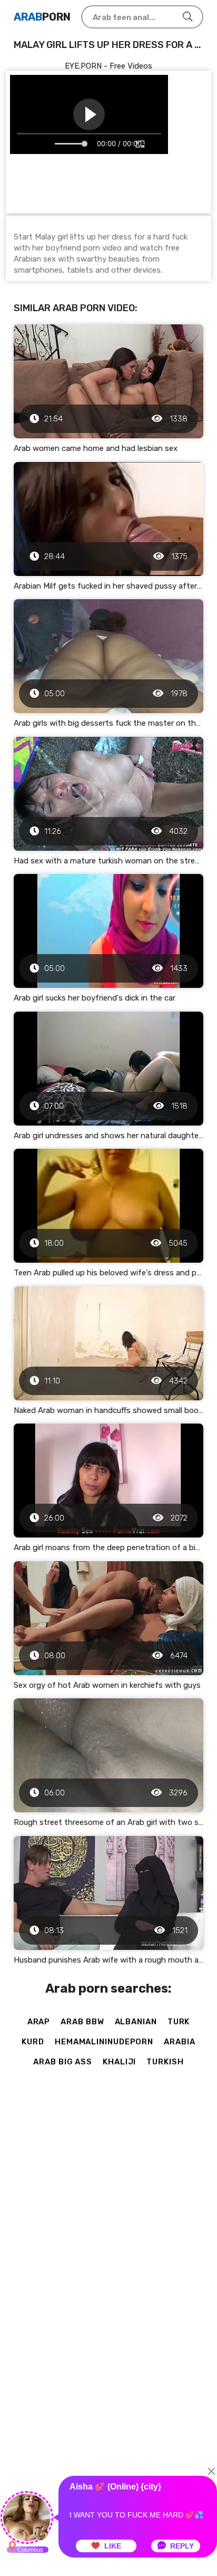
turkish (165, 2062)
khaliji (119, 2062)
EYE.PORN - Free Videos (108, 66)
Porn (42, 17)
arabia (179, 2042)
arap (39, 2022)
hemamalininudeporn (104, 2042)
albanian (136, 2022)
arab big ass (63, 2062)
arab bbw (82, 2022)
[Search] (188, 17)
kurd (33, 2042)
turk (179, 2022)
